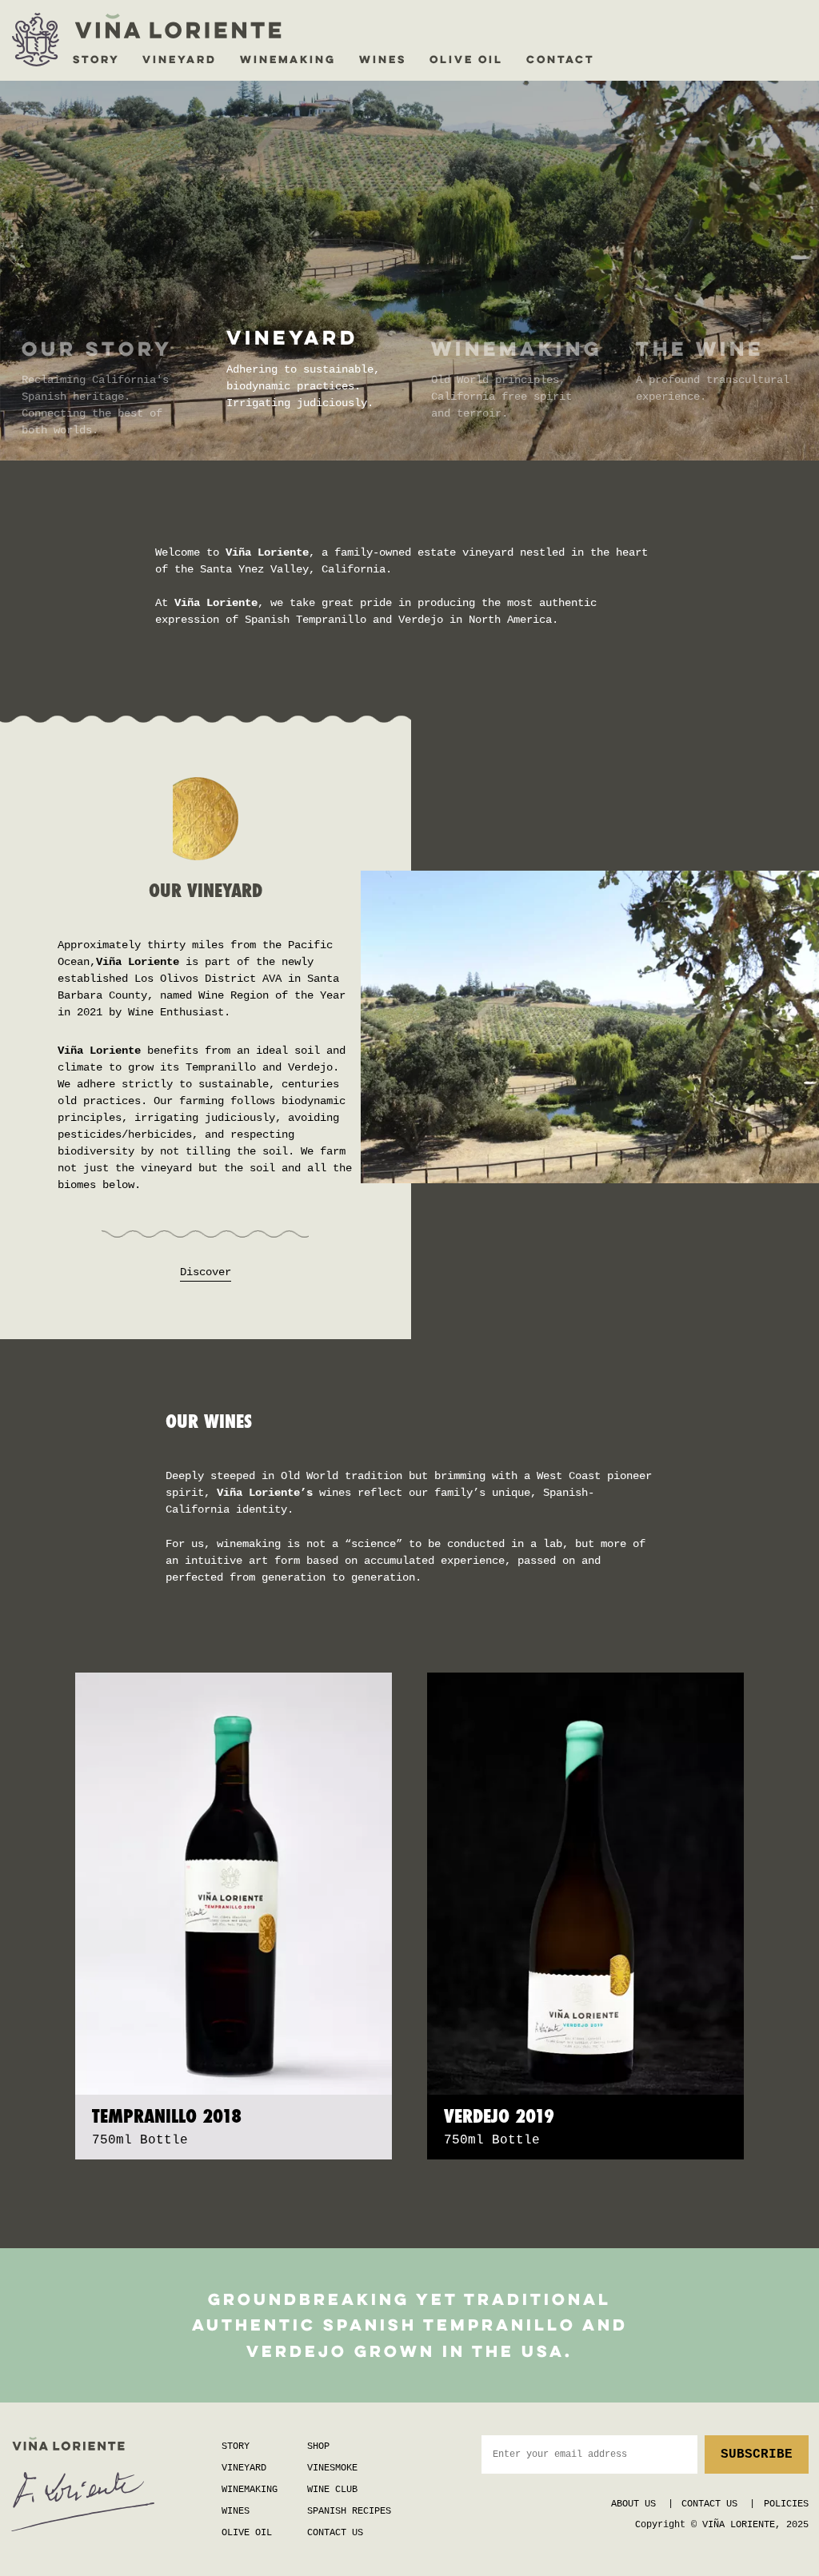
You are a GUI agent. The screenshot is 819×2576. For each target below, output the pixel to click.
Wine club (332, 2490)
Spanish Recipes (349, 2511)
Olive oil (247, 2533)
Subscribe (757, 2454)
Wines (236, 2511)
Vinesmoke (332, 2468)
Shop (318, 2446)
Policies (786, 2504)
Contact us (709, 2504)
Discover (206, 1272)
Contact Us (335, 2533)
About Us (633, 2504)
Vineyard (244, 2468)
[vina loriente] (36, 40)
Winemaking (250, 2490)
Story (236, 2446)
